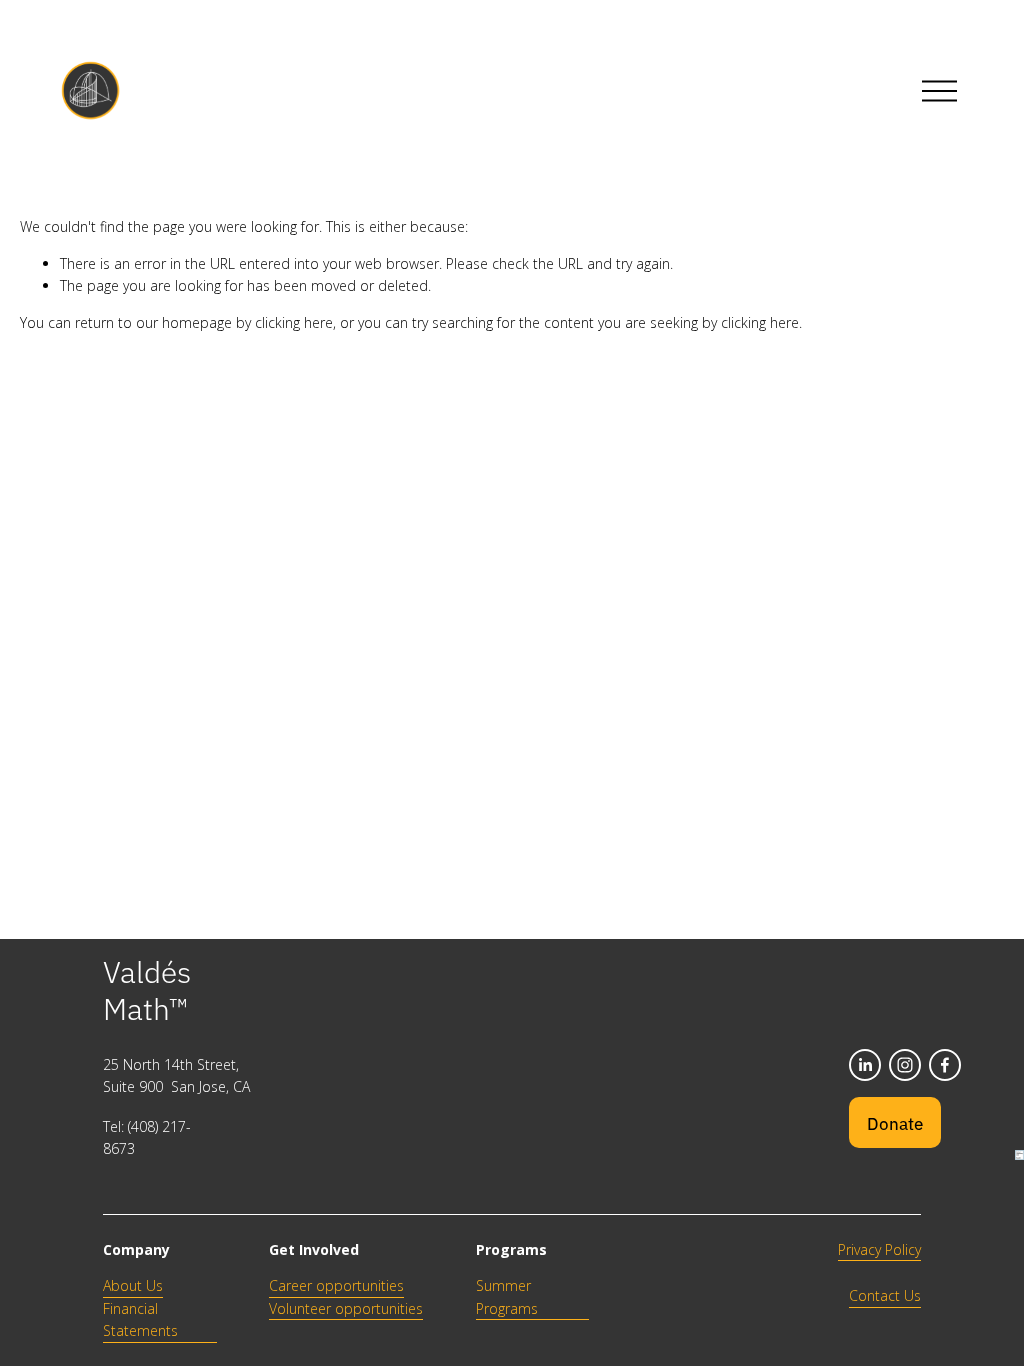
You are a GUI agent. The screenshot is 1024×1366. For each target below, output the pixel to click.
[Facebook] (945, 1065)
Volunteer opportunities (346, 1308)
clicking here (294, 322)
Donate (895, 1122)
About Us (133, 1285)
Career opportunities (336, 1285)
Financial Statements (140, 1319)
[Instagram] (905, 1065)
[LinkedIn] (865, 1065)
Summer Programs (507, 1296)
